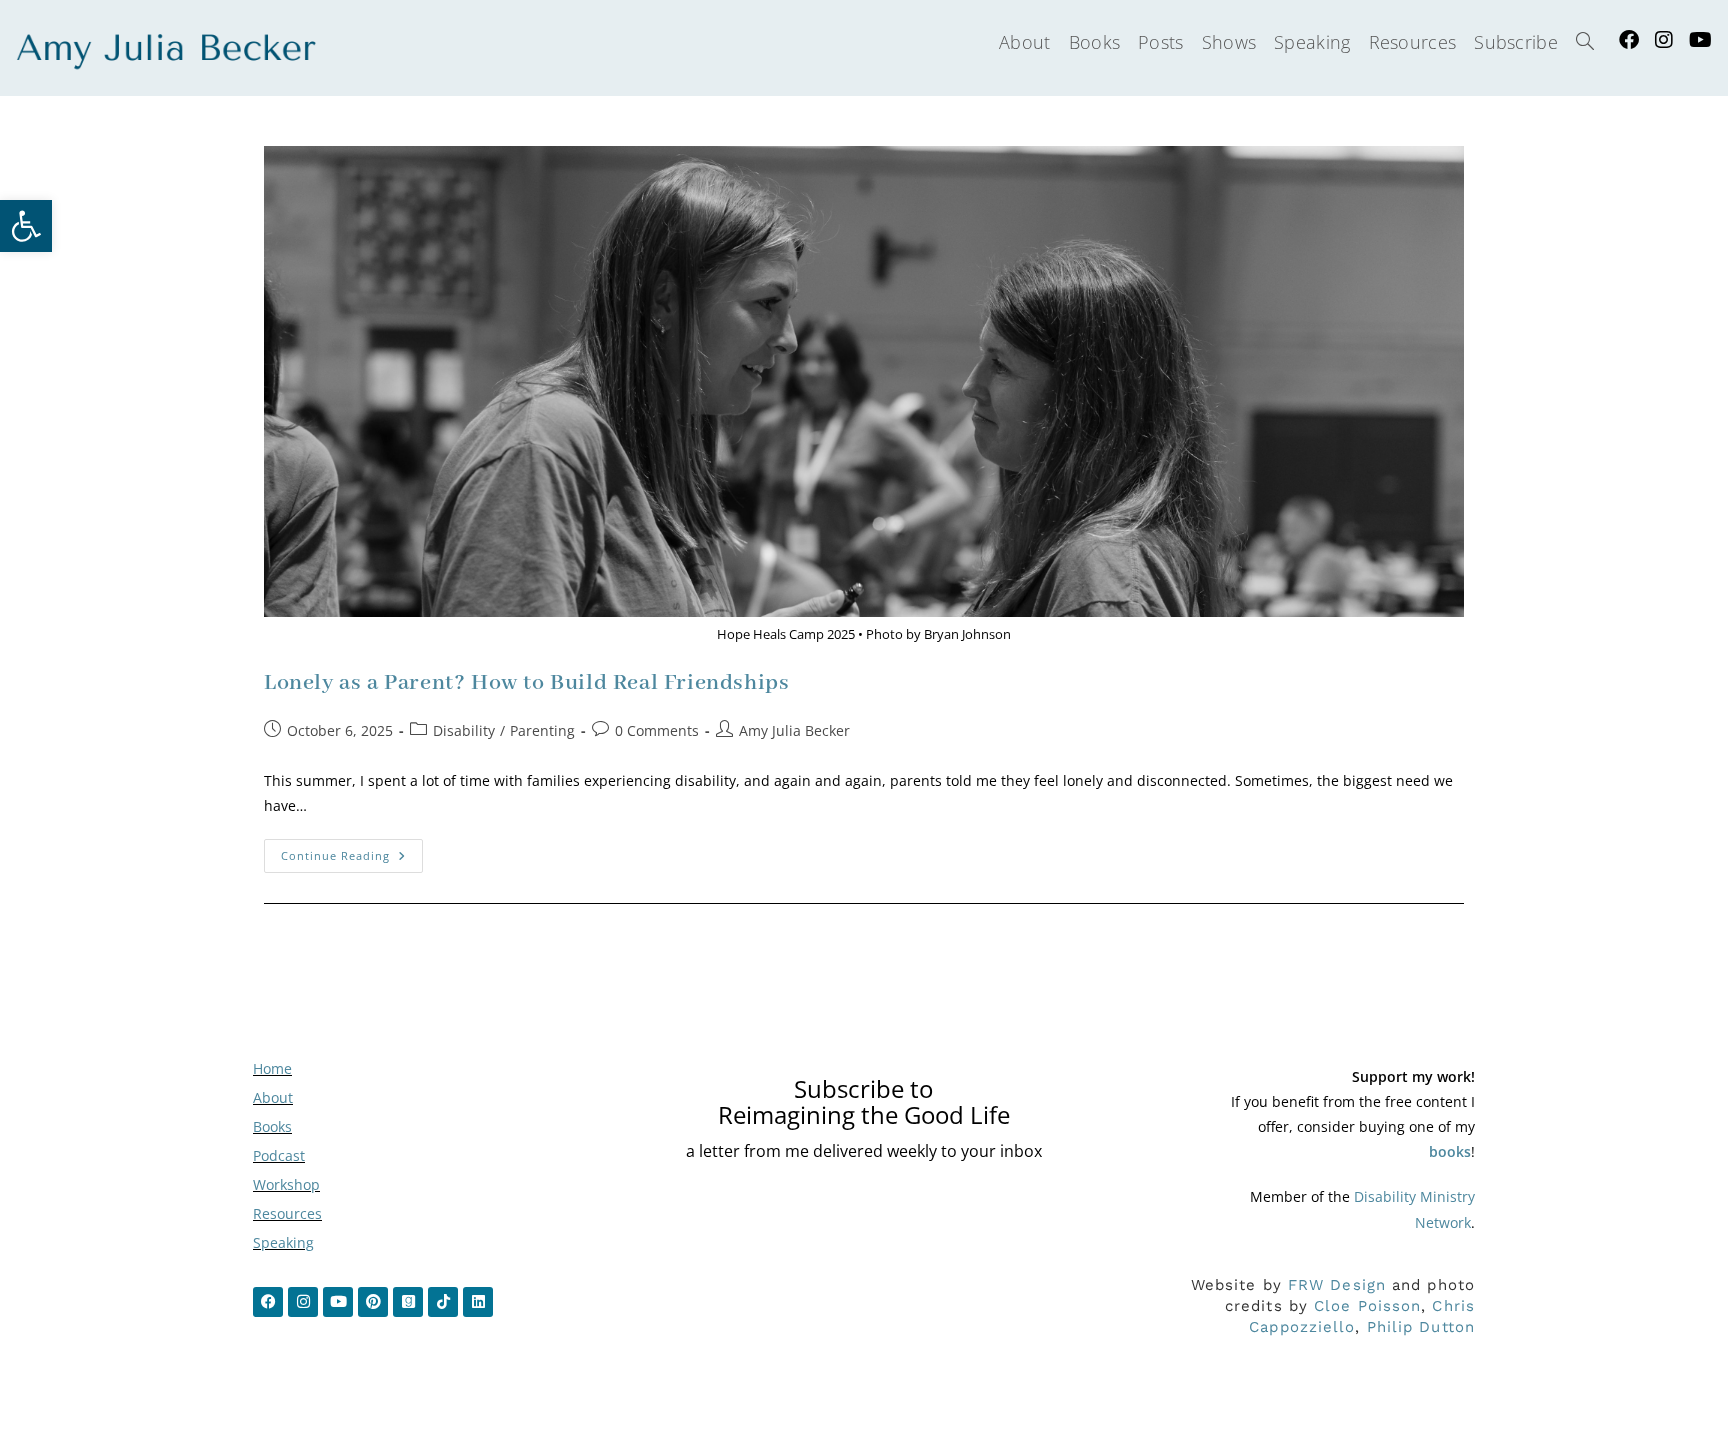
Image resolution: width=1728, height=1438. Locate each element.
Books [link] (272, 1126)
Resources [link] (287, 1213)
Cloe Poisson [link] (1367, 1306)
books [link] (1450, 1151)
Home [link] (272, 1068)
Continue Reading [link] (352, 851)
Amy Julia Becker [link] (794, 730)
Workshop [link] (286, 1184)
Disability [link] (464, 730)
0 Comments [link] (657, 730)
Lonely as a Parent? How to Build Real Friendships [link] (526, 683)
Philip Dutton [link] (1421, 1327)
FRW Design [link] (1337, 1285)
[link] (26, 226)
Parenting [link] (542, 730)
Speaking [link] (283, 1242)
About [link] (273, 1097)
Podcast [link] (279, 1155)
